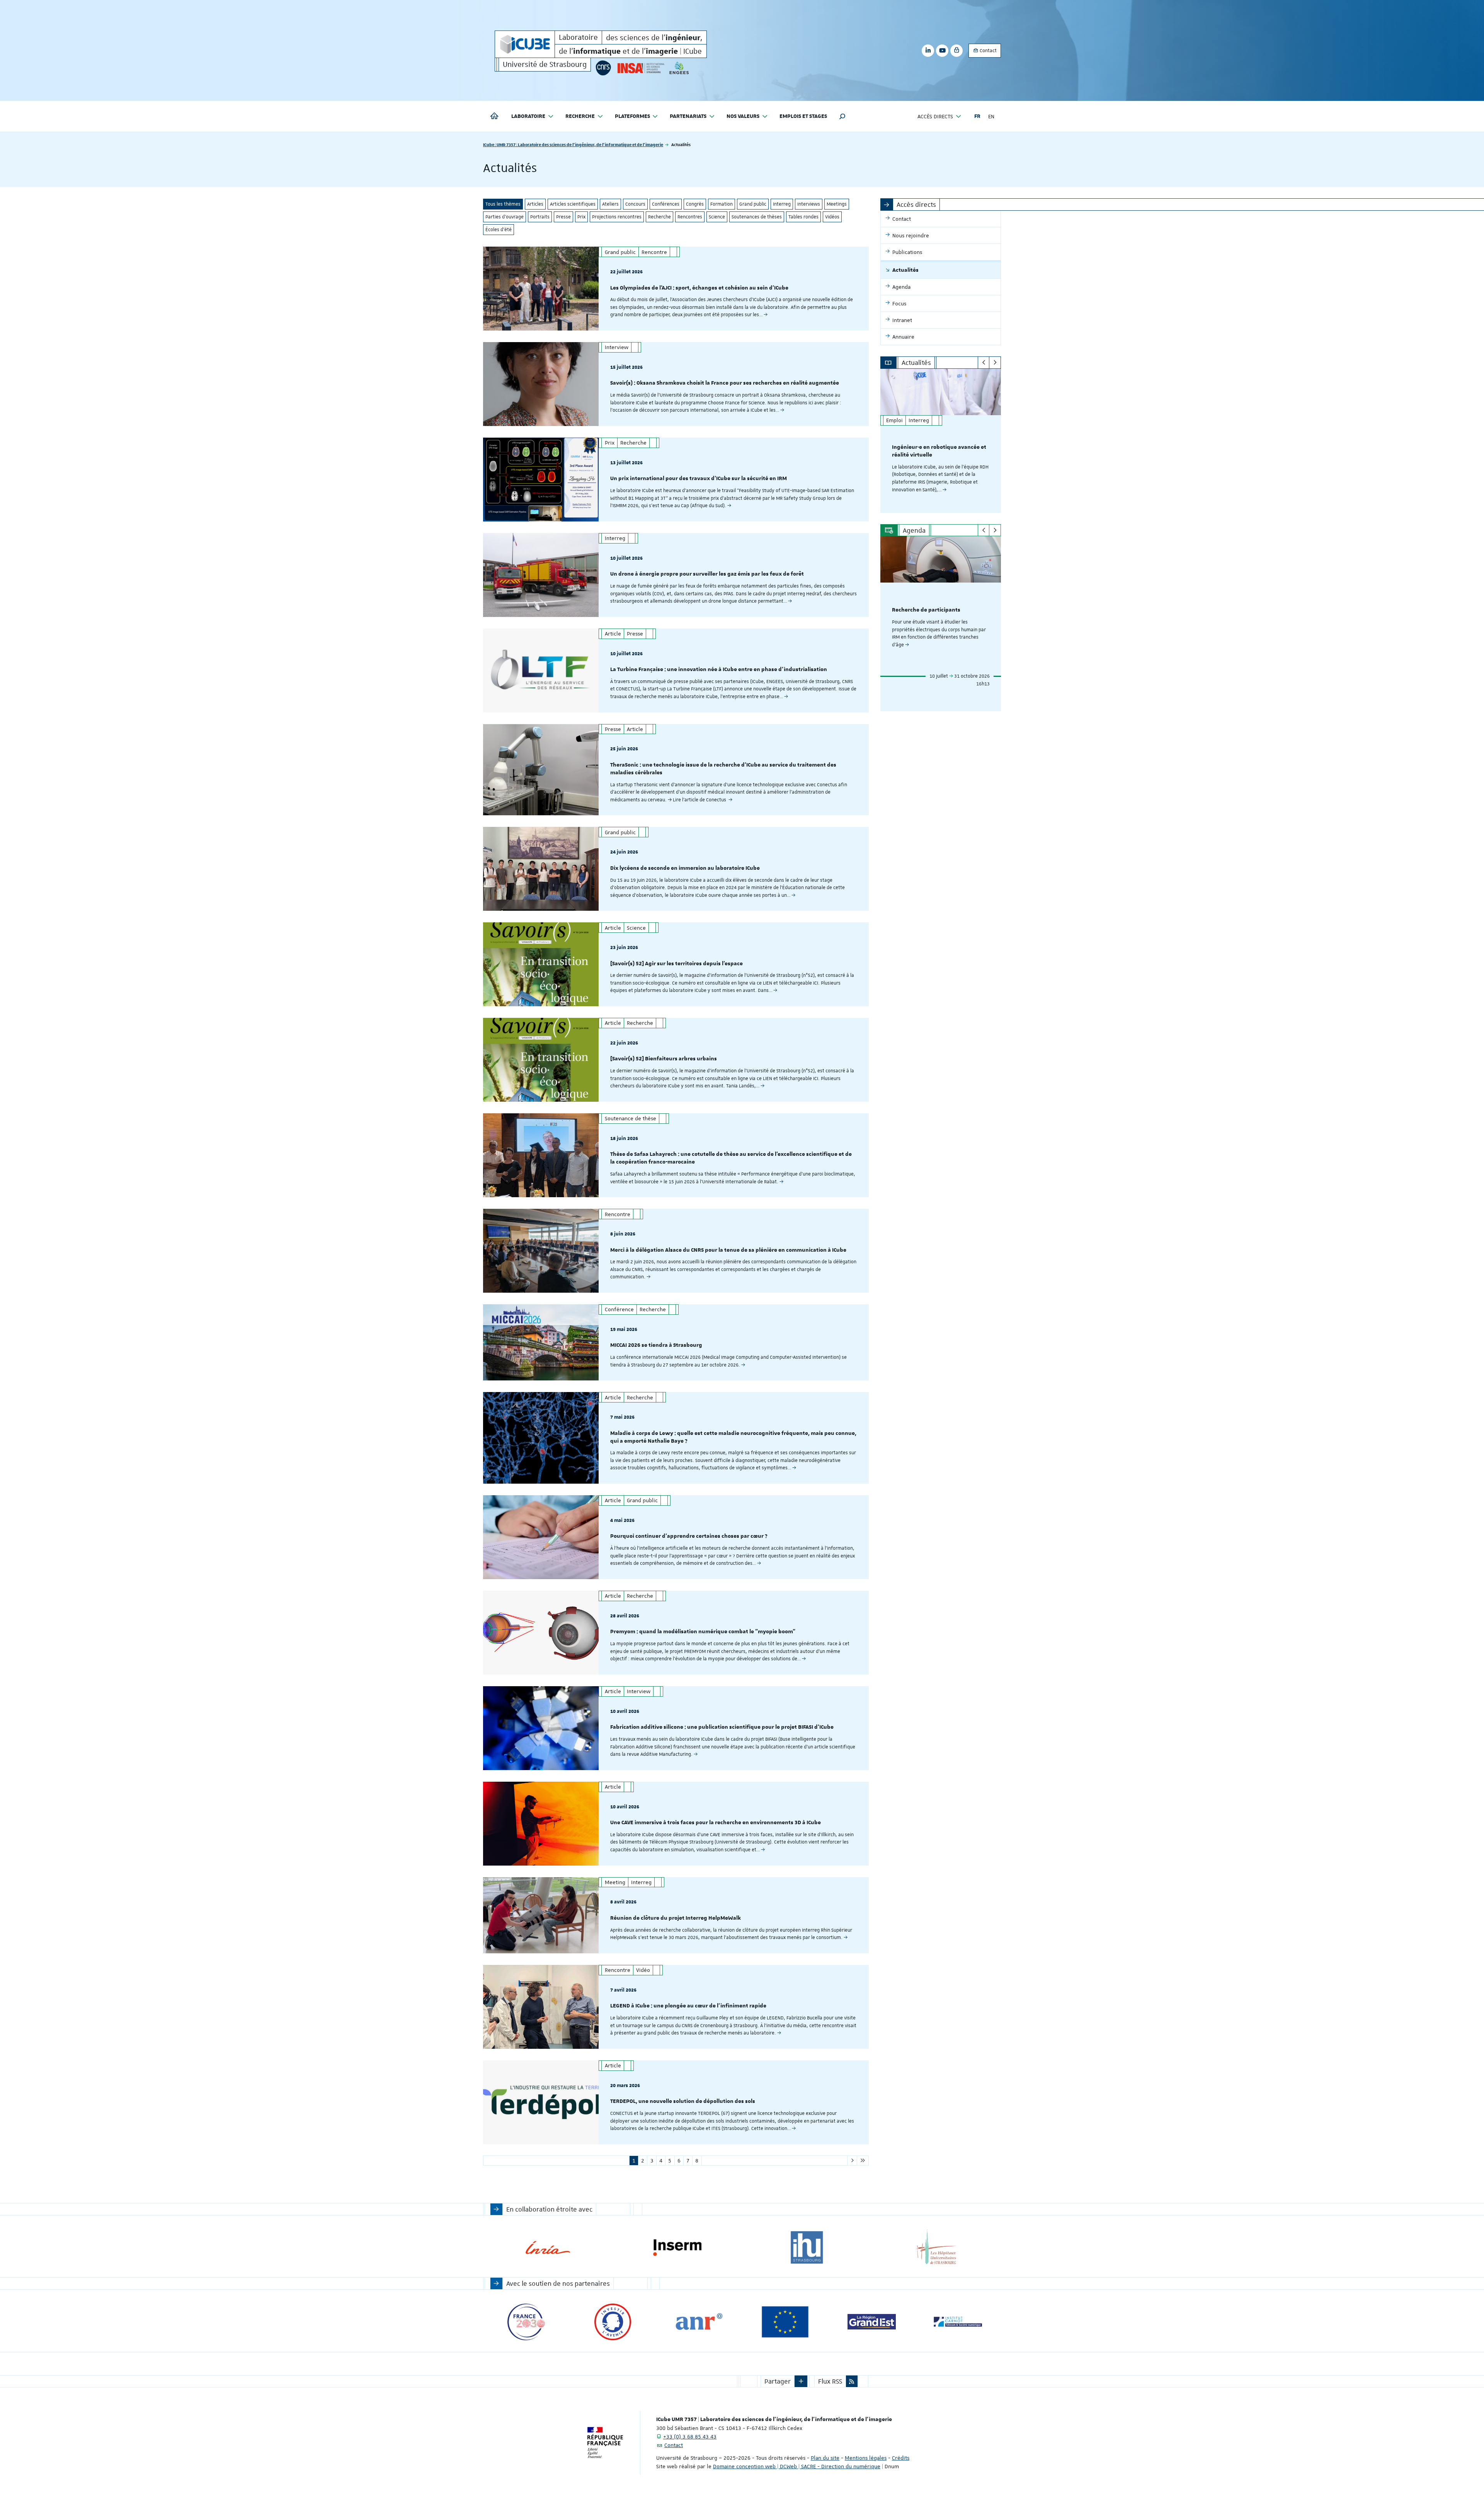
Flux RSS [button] (830, 2381)
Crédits (901, 2458)
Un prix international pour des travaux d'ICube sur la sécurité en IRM (699, 479)
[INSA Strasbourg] (640, 68)
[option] (941, 441)
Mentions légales (866, 2458)
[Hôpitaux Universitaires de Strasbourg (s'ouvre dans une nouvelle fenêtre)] (936, 2248)
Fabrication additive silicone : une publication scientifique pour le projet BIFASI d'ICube (722, 1727)
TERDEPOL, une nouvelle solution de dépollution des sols (683, 2101)
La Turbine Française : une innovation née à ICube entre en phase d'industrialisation (719, 670)
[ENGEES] (679, 68)
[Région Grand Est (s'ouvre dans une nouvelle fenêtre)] (872, 2322)
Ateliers (610, 204)
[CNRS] (603, 68)
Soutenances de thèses (757, 217)
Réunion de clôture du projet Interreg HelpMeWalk (676, 1918)
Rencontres (690, 217)
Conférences (666, 204)
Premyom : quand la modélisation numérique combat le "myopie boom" (703, 1632)
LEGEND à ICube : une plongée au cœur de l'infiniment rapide (688, 2006)
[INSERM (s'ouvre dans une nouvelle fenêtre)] (677, 2248)
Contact (988, 51)
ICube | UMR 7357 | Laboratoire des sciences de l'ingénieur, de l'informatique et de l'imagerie (573, 144)
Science (717, 217)
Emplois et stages (803, 116)
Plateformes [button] (632, 116)
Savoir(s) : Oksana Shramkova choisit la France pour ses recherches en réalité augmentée (725, 383)
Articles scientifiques (573, 204)
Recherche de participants (926, 610)
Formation (722, 204)
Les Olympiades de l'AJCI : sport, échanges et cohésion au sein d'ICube (699, 288)
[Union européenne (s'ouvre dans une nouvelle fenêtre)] (785, 2322)
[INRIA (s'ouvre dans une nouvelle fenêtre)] (548, 2248)
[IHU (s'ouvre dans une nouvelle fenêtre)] (807, 2248)
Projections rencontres (617, 217)
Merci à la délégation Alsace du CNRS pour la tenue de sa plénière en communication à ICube (728, 1250)
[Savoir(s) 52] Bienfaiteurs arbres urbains (664, 1059)
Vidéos (832, 217)
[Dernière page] (863, 2161)
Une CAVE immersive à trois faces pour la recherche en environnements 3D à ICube (716, 1823)
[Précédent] (984, 363)
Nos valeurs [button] (743, 116)
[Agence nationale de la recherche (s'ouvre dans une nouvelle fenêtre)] (699, 2322)
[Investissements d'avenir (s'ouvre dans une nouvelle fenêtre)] (613, 2322)
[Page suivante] (852, 2161)
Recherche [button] (580, 116)
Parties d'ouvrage (505, 217)
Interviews (809, 204)
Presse (563, 217)
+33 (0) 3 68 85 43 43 (690, 2437)
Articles (535, 204)
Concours (635, 204)
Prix (581, 217)
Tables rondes (803, 217)
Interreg (782, 204)
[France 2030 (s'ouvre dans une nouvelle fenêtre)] (526, 2322)
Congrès (695, 204)
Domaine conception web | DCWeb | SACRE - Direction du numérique (797, 2466)
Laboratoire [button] (528, 116)
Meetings (837, 204)
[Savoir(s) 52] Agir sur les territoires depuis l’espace (676, 964)
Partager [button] (778, 2381)
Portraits (540, 217)
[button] (842, 116)
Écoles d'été (499, 230)
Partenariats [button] (688, 116)
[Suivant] (995, 363)
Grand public (753, 204)
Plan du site (825, 2458)
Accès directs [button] (935, 116)
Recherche (659, 217)
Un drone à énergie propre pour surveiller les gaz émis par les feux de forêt (707, 574)
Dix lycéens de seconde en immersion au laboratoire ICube (685, 868)
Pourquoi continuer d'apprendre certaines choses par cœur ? (689, 1536)
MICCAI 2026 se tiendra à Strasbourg (656, 1345)
